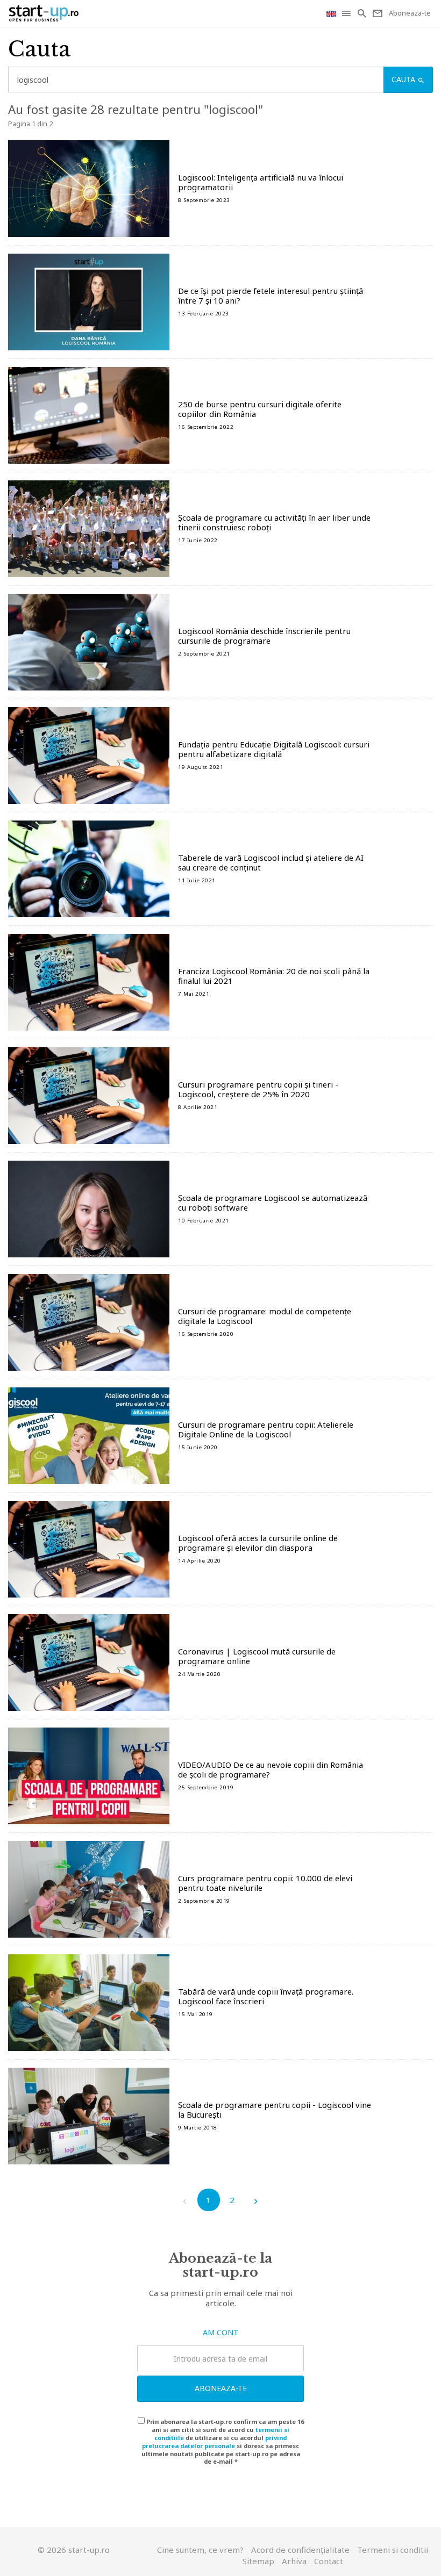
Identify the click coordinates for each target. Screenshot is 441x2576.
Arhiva (294, 2561)
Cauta (404, 79)
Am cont (220, 2332)
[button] (347, 13)
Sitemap (258, 2561)
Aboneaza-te (221, 2388)
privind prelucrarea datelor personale (214, 2442)
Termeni (393, 2550)
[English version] (332, 13)
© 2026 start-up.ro (74, 2550)
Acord (300, 2550)
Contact (329, 2561)
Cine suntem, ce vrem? (200, 2550)
